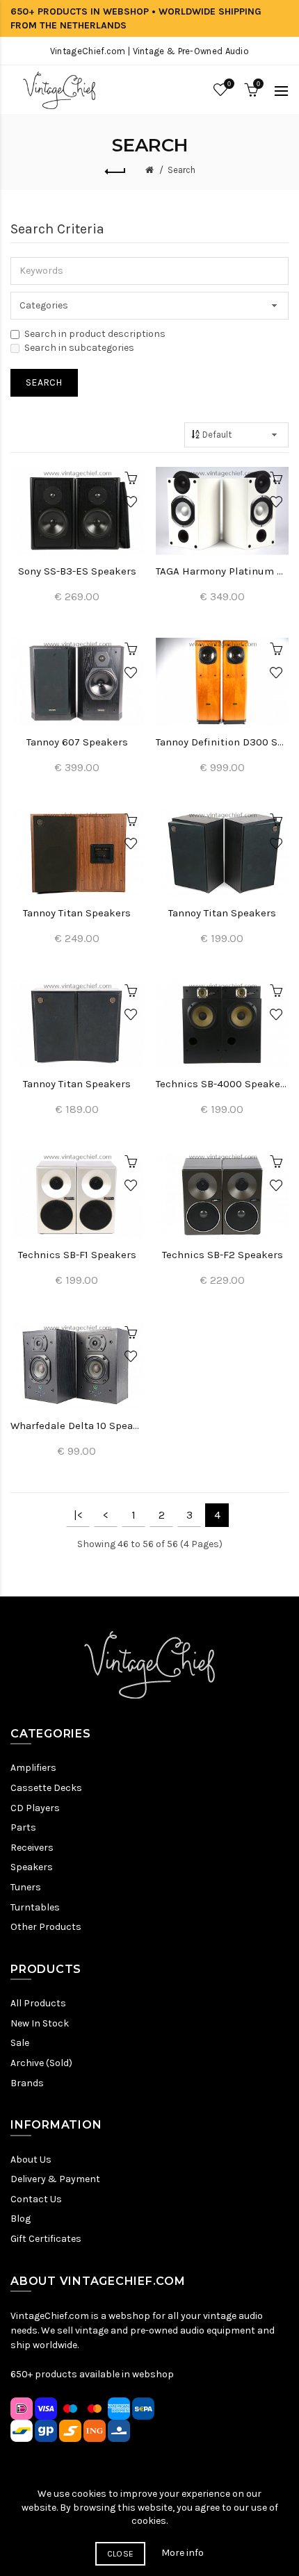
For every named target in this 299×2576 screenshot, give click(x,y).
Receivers (32, 1848)
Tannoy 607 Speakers (77, 742)
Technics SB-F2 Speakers (223, 1255)
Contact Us (36, 2199)
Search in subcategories (79, 348)
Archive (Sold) (41, 2063)
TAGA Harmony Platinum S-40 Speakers (222, 571)
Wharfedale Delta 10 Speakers (77, 1426)
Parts (23, 1827)
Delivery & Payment (55, 2179)
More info (183, 2553)
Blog (21, 2219)
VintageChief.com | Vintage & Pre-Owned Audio (149, 51)
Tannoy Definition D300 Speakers (222, 742)
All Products (38, 2003)
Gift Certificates (46, 2239)
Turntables (35, 1907)
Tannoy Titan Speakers (77, 913)
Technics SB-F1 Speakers (77, 1255)
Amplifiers (33, 1768)
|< (78, 1515)
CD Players (35, 1808)
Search (181, 170)
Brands (27, 2083)
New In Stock (40, 2023)
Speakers (32, 1867)
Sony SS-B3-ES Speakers (77, 571)
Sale (20, 2043)
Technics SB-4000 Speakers (222, 1084)
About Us (31, 2160)
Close (121, 2554)
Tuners (26, 1887)
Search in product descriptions (95, 334)
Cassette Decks (46, 1788)
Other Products (46, 1927)
